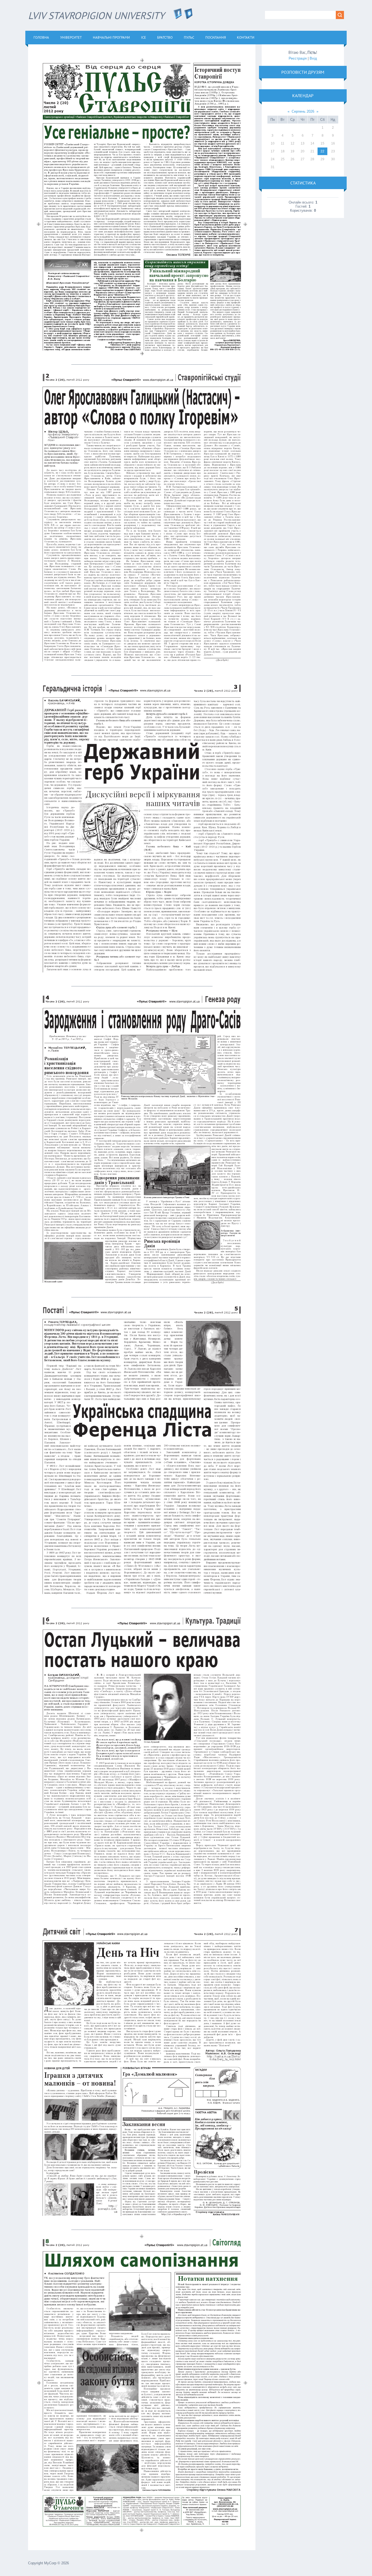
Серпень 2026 (303, 111)
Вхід (313, 58)
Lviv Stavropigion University (100, 15)
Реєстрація (298, 58)
